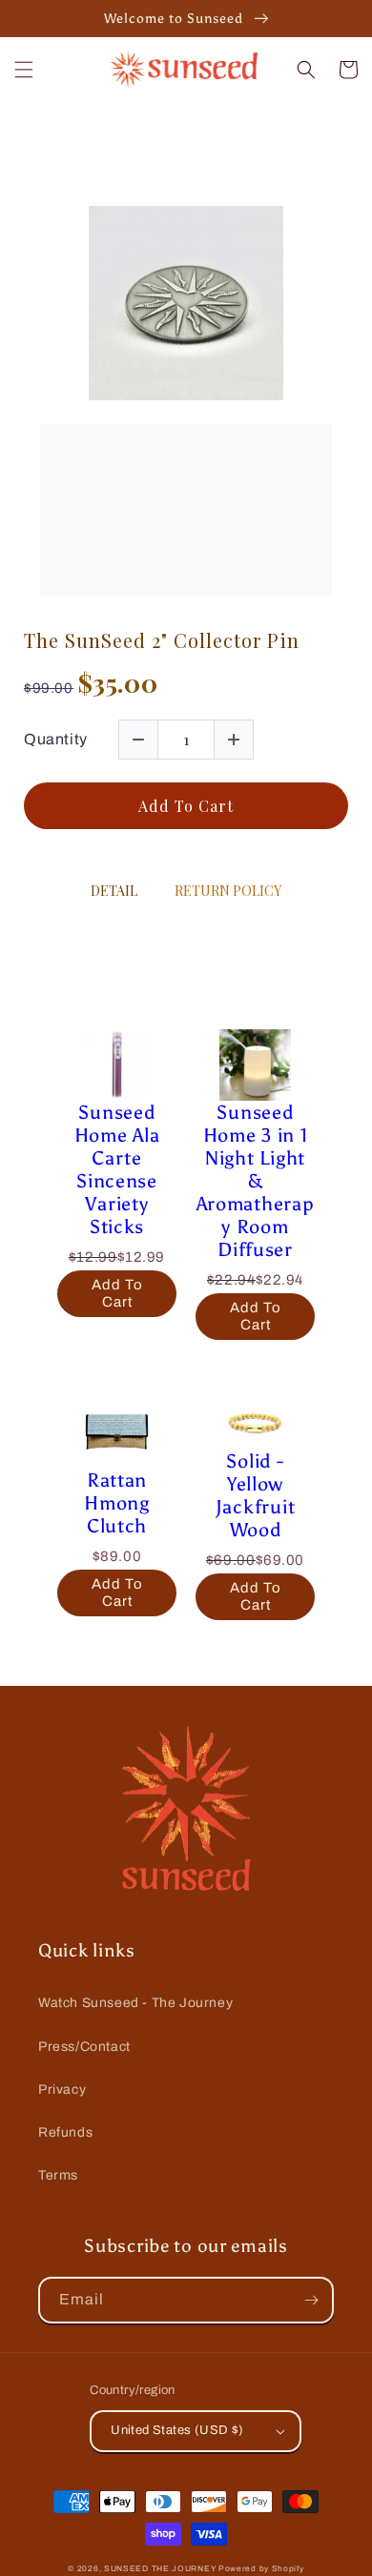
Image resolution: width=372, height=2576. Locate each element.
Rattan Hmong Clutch (117, 1503)
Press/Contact (84, 2047)
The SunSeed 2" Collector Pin (162, 640)
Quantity (56, 739)
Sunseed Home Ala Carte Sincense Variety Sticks (117, 1169)
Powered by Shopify (261, 2569)
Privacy (62, 2089)
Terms (58, 2175)
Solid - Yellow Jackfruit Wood (255, 1495)
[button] (24, 70)
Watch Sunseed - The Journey (135, 2003)
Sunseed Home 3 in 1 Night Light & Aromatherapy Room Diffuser (256, 1181)
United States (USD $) (177, 2430)
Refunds (65, 2132)
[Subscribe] (311, 2300)
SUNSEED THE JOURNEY (160, 2569)
